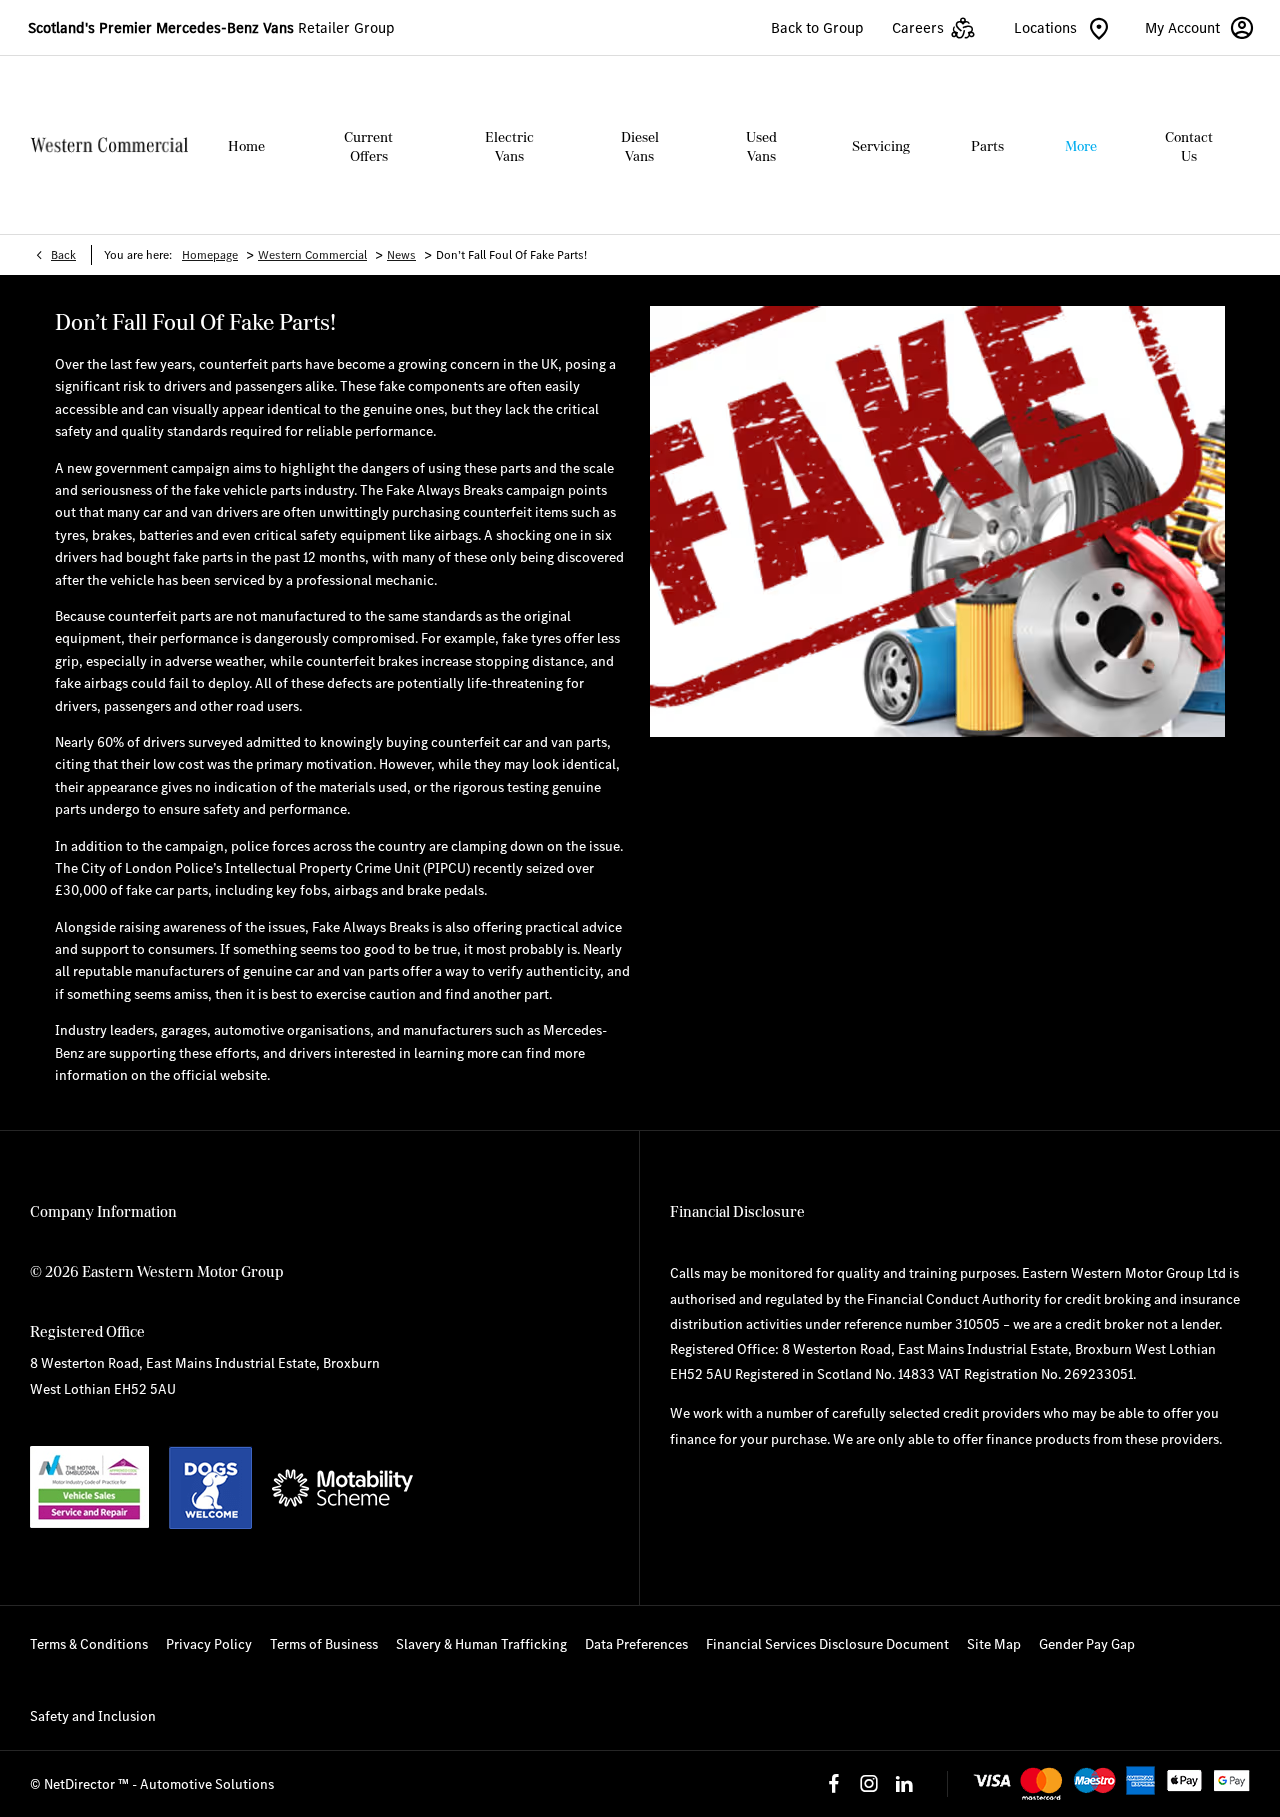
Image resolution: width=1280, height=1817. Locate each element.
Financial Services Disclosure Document (827, 1644)
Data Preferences (636, 1644)
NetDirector (81, 1784)
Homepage (210, 254)
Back (63, 254)
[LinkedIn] (904, 1784)
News (401, 254)
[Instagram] (869, 1784)
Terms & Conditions (89, 1644)
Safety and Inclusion (93, 1716)
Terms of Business (324, 1644)
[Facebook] (834, 1784)
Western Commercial (312, 254)
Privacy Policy (209, 1644)
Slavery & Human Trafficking (481, 1644)
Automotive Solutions (207, 1784)
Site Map (994, 1644)
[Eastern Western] (109, 145)
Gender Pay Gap (1087, 1644)
